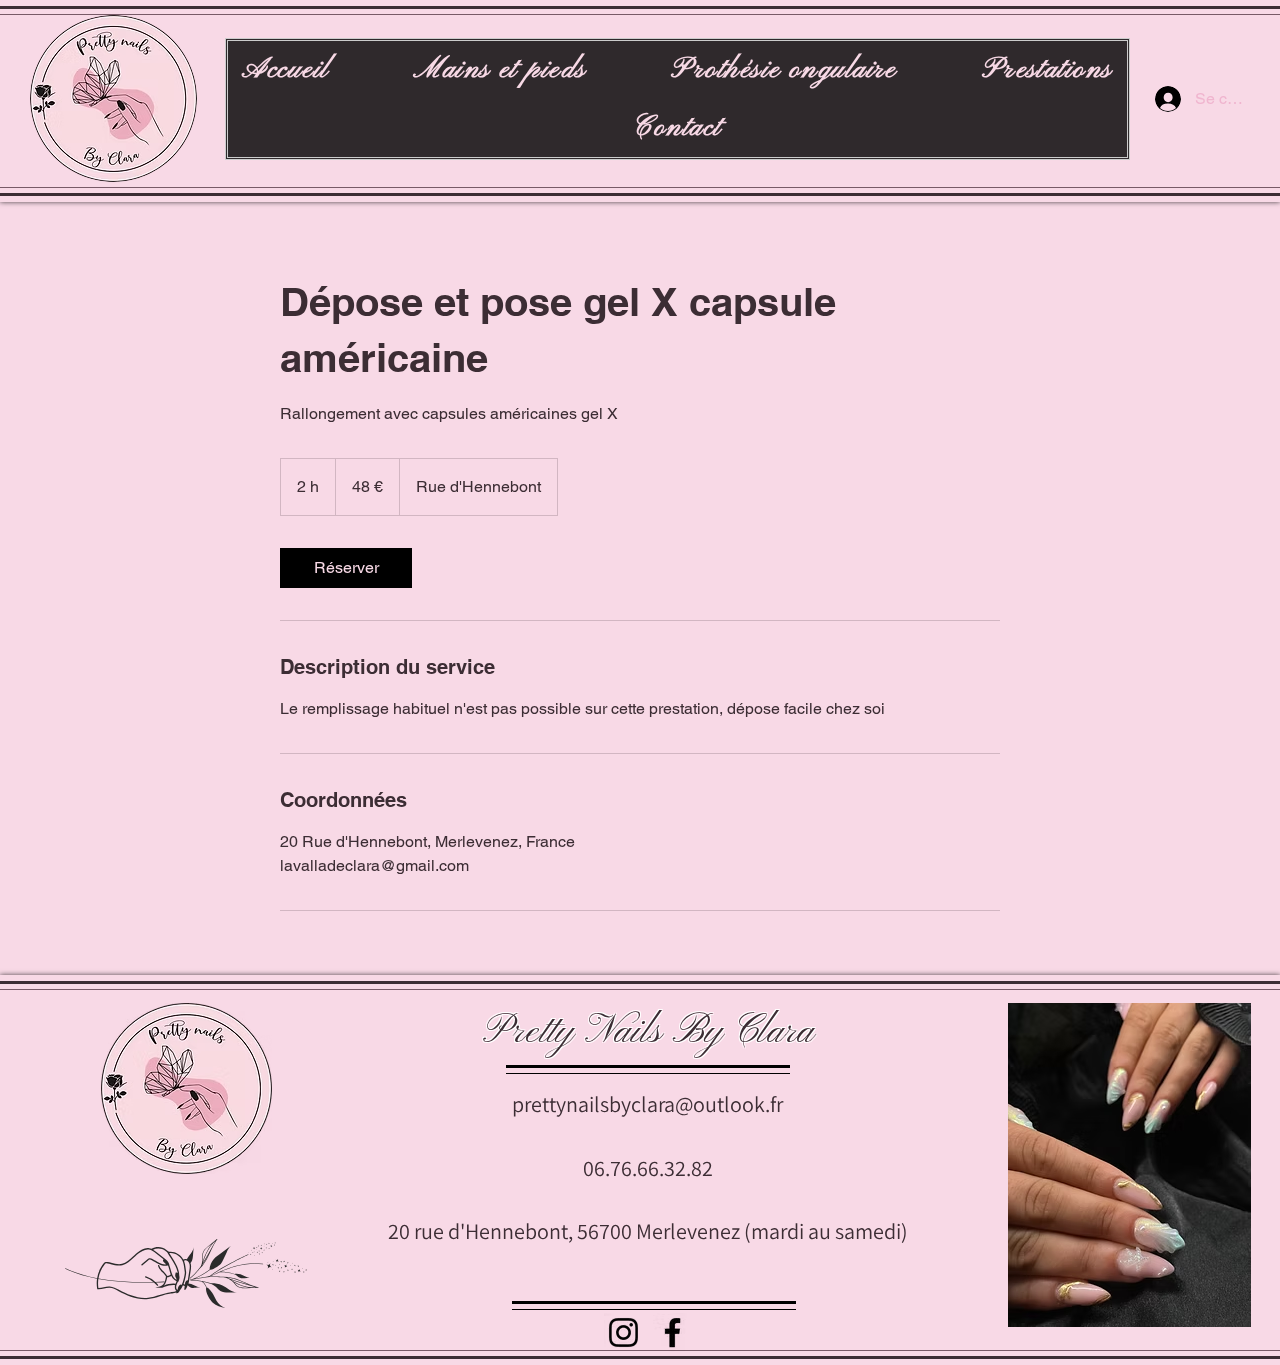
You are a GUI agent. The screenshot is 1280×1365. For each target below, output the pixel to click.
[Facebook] (672, 1332)
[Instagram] (623, 1332)
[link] (346, 568)
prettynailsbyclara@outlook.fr (647, 1104)
